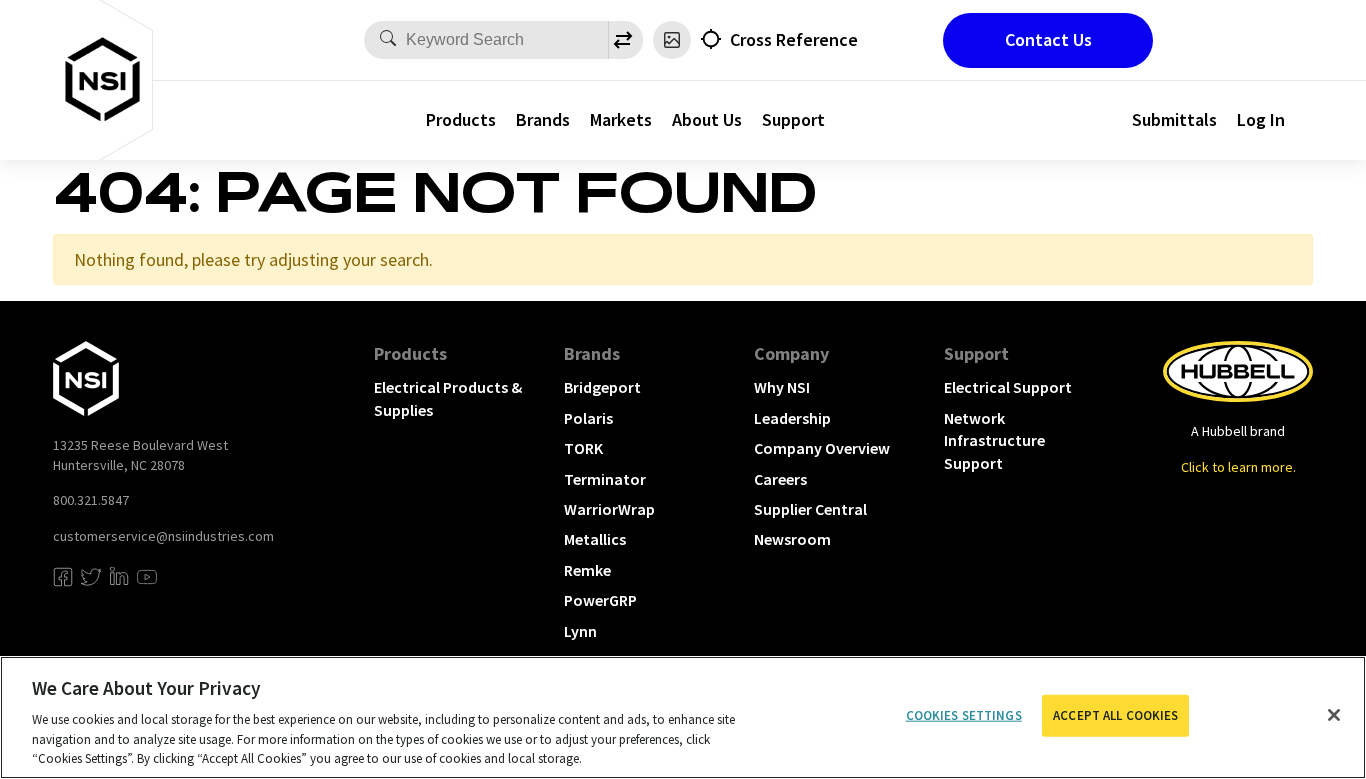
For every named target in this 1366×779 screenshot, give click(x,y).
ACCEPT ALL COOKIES (1115, 715)
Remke (587, 570)
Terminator (605, 479)
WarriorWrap (609, 509)
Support (793, 119)
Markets (621, 119)
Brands (543, 119)
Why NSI (782, 387)
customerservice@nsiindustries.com (163, 536)
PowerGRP (600, 600)
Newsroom (792, 539)
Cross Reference (794, 39)
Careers (780, 479)
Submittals (1174, 119)
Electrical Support (1008, 387)
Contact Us (1048, 39)
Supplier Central (810, 509)
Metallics (595, 539)
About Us (707, 119)
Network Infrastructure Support (994, 440)
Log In (1261, 119)
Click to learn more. (1238, 467)
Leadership (792, 418)
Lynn (580, 631)
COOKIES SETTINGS (964, 715)
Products (461, 119)
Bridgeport (602, 387)
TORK (583, 448)
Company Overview (822, 448)
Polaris (588, 418)
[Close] (1334, 715)
